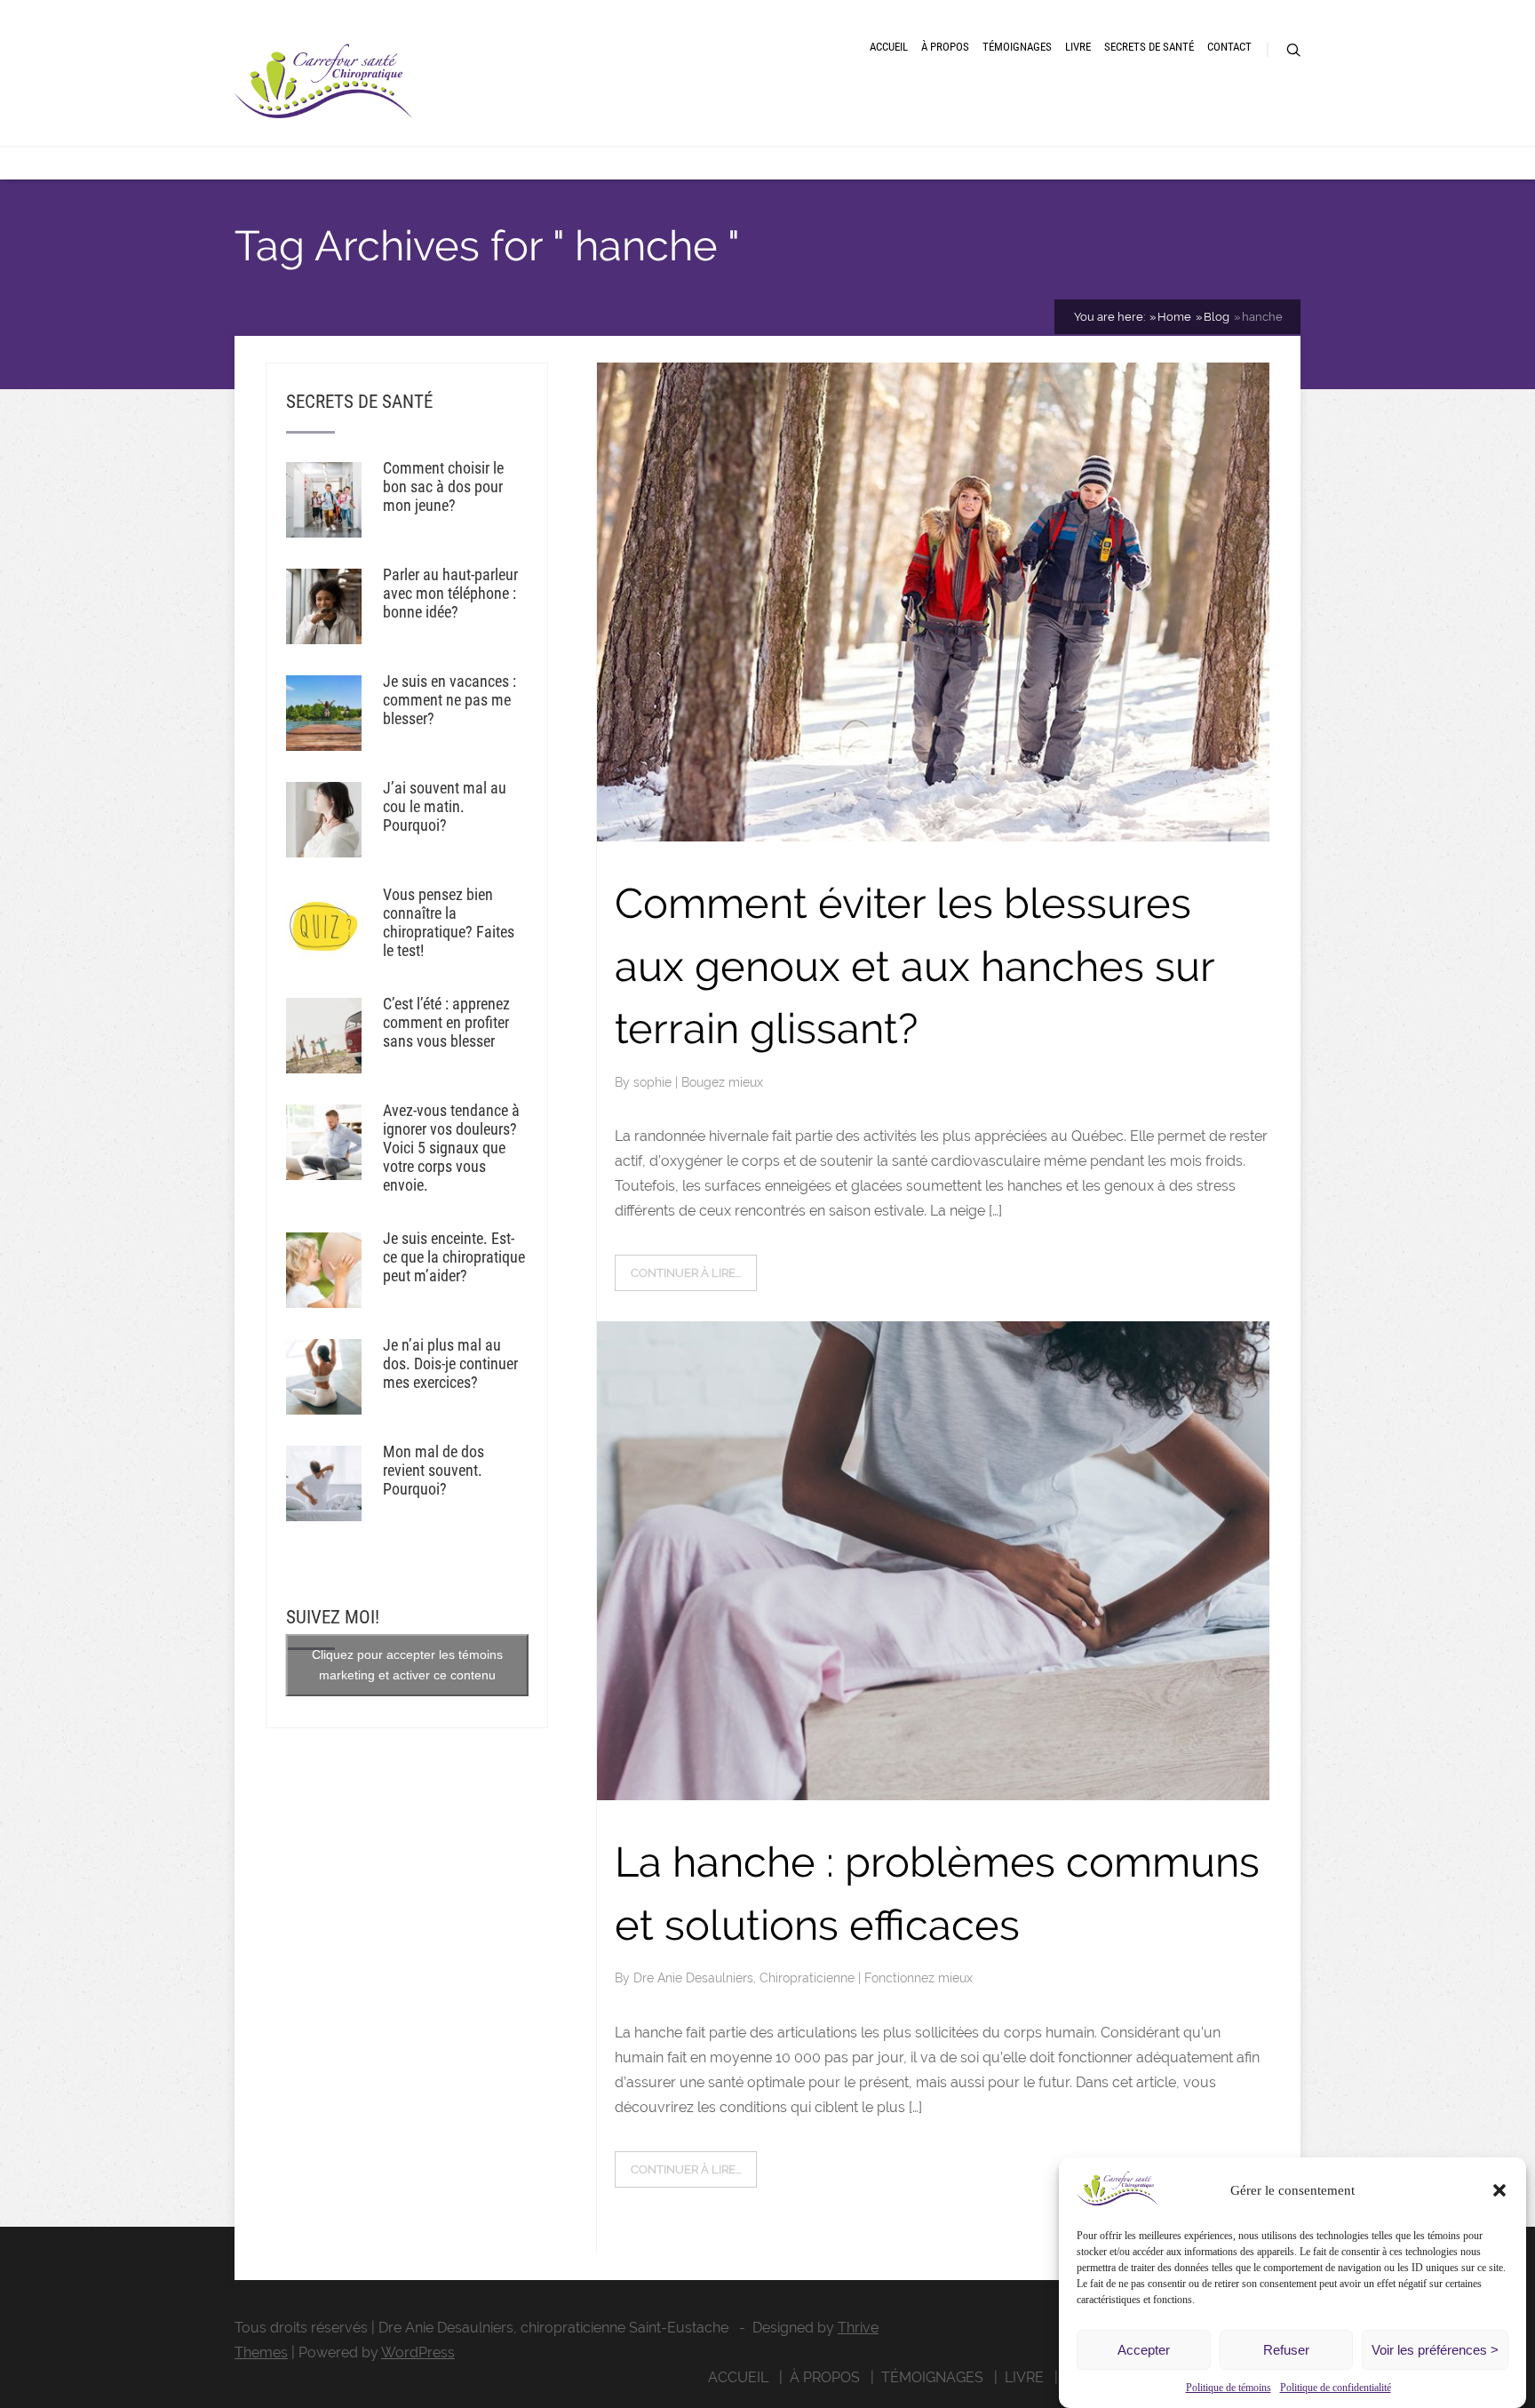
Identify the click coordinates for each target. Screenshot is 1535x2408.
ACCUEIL (889, 47)
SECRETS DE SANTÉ (1149, 47)
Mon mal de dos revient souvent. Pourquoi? (433, 1470)
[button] (1499, 2190)
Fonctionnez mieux (919, 1978)
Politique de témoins (1229, 2388)
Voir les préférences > (1435, 2350)
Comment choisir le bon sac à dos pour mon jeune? (443, 486)
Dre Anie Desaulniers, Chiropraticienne (746, 1978)
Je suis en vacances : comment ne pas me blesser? (449, 700)
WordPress (418, 2352)
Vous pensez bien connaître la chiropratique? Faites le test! (449, 922)
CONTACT (1229, 47)
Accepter (1144, 2350)
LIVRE (1078, 47)
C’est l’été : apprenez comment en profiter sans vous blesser (446, 1022)
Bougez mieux (722, 1082)
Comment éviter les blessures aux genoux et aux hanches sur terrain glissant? (915, 966)
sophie (654, 1082)
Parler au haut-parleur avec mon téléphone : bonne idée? (450, 593)
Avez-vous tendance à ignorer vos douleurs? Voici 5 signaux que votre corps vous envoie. (451, 1148)
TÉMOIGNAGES (1017, 47)
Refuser (1286, 2350)
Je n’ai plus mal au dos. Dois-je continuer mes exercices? (450, 1363)
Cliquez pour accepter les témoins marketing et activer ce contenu (407, 1665)
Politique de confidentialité (1336, 2388)
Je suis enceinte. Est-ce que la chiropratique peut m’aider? (454, 1257)
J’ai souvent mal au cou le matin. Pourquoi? (445, 806)
